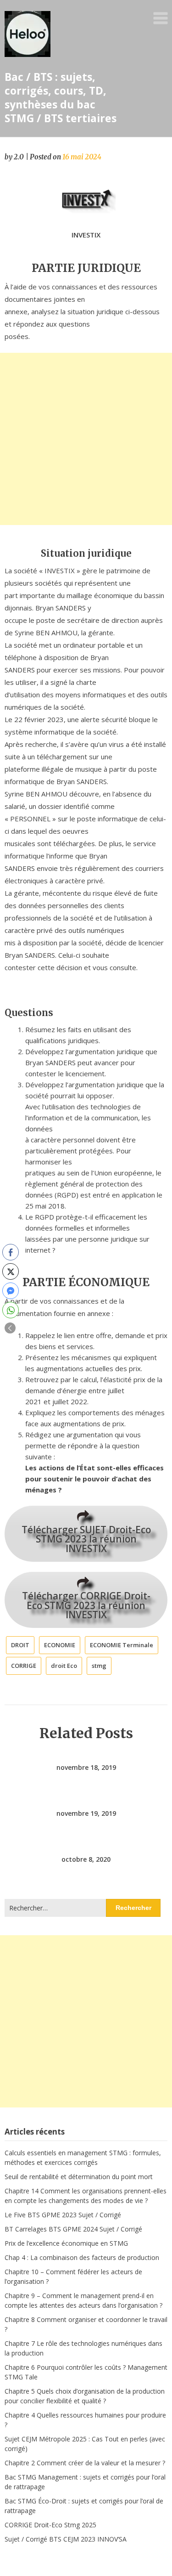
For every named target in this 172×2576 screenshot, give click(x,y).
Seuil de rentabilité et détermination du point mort (79, 2177)
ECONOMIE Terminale (122, 1645)
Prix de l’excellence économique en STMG (66, 2243)
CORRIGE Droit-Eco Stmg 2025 (50, 2525)
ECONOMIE (60, 1645)
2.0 (19, 157)
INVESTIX (86, 235)
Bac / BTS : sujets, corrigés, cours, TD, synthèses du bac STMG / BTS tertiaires (61, 97)
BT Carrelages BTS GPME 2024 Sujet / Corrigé (73, 2229)
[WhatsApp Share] (11, 1310)
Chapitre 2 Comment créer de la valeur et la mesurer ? (85, 2463)
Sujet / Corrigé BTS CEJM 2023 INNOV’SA (66, 2539)
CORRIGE (24, 1666)
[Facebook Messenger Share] (11, 1291)
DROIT (20, 1645)
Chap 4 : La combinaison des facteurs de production (82, 2257)
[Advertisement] (86, 439)
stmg (99, 1666)
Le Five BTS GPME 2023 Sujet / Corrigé (63, 2215)
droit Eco (64, 1666)
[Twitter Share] (11, 1271)
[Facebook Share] (11, 1252)
